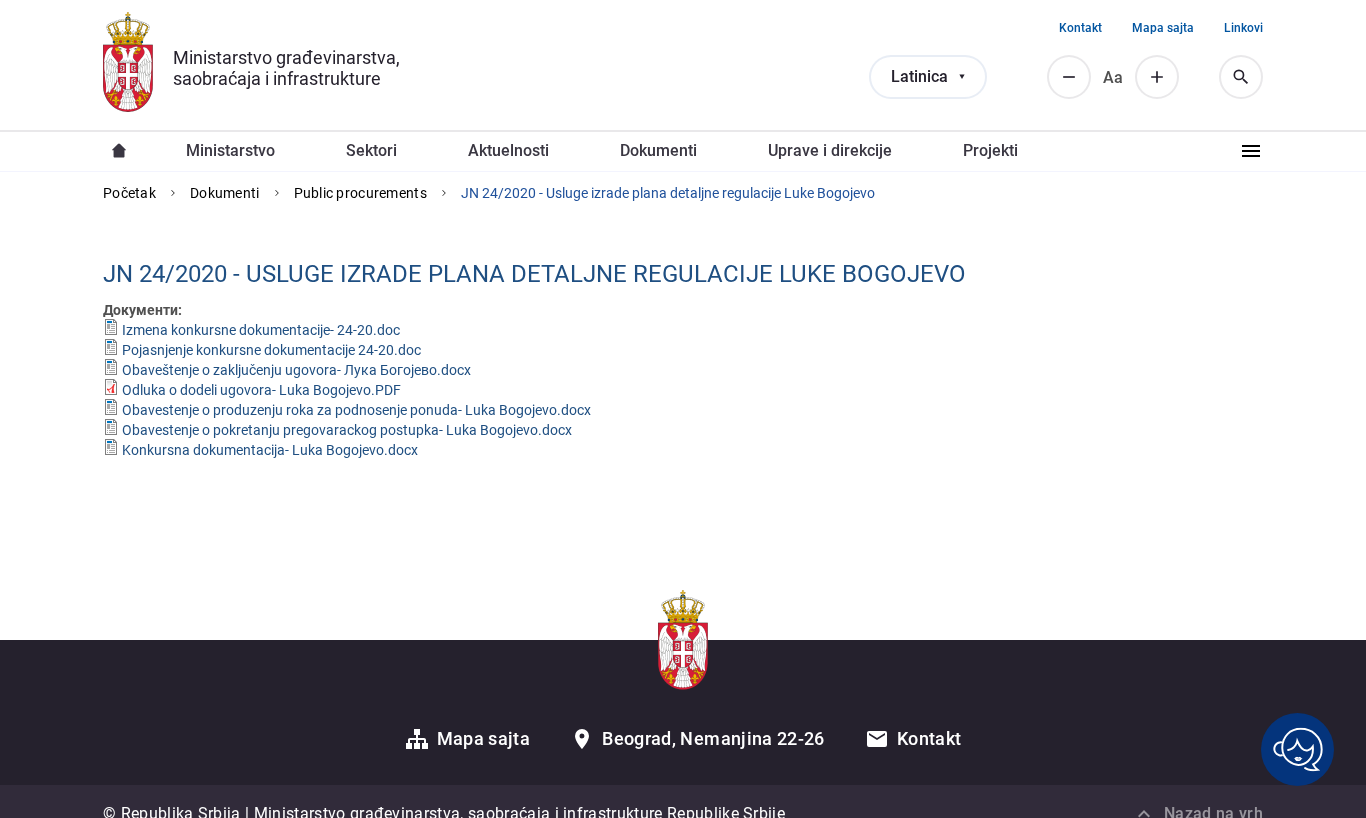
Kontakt (1080, 28)
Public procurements (360, 193)
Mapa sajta (1163, 28)
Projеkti (990, 150)
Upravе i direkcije (830, 150)
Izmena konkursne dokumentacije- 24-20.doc (261, 330)
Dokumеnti (658, 150)
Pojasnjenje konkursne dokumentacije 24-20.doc (271, 350)
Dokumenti (225, 193)
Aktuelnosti (508, 150)
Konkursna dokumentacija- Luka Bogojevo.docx (270, 450)
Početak (129, 193)
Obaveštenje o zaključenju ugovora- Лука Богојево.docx (296, 370)
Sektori (371, 150)
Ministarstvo (230, 150)
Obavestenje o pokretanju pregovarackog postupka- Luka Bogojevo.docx (347, 430)
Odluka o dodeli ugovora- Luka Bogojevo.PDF (261, 390)
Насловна (119, 151)
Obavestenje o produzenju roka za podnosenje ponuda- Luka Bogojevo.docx (356, 410)
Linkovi (1243, 28)
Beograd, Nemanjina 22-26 (713, 738)
